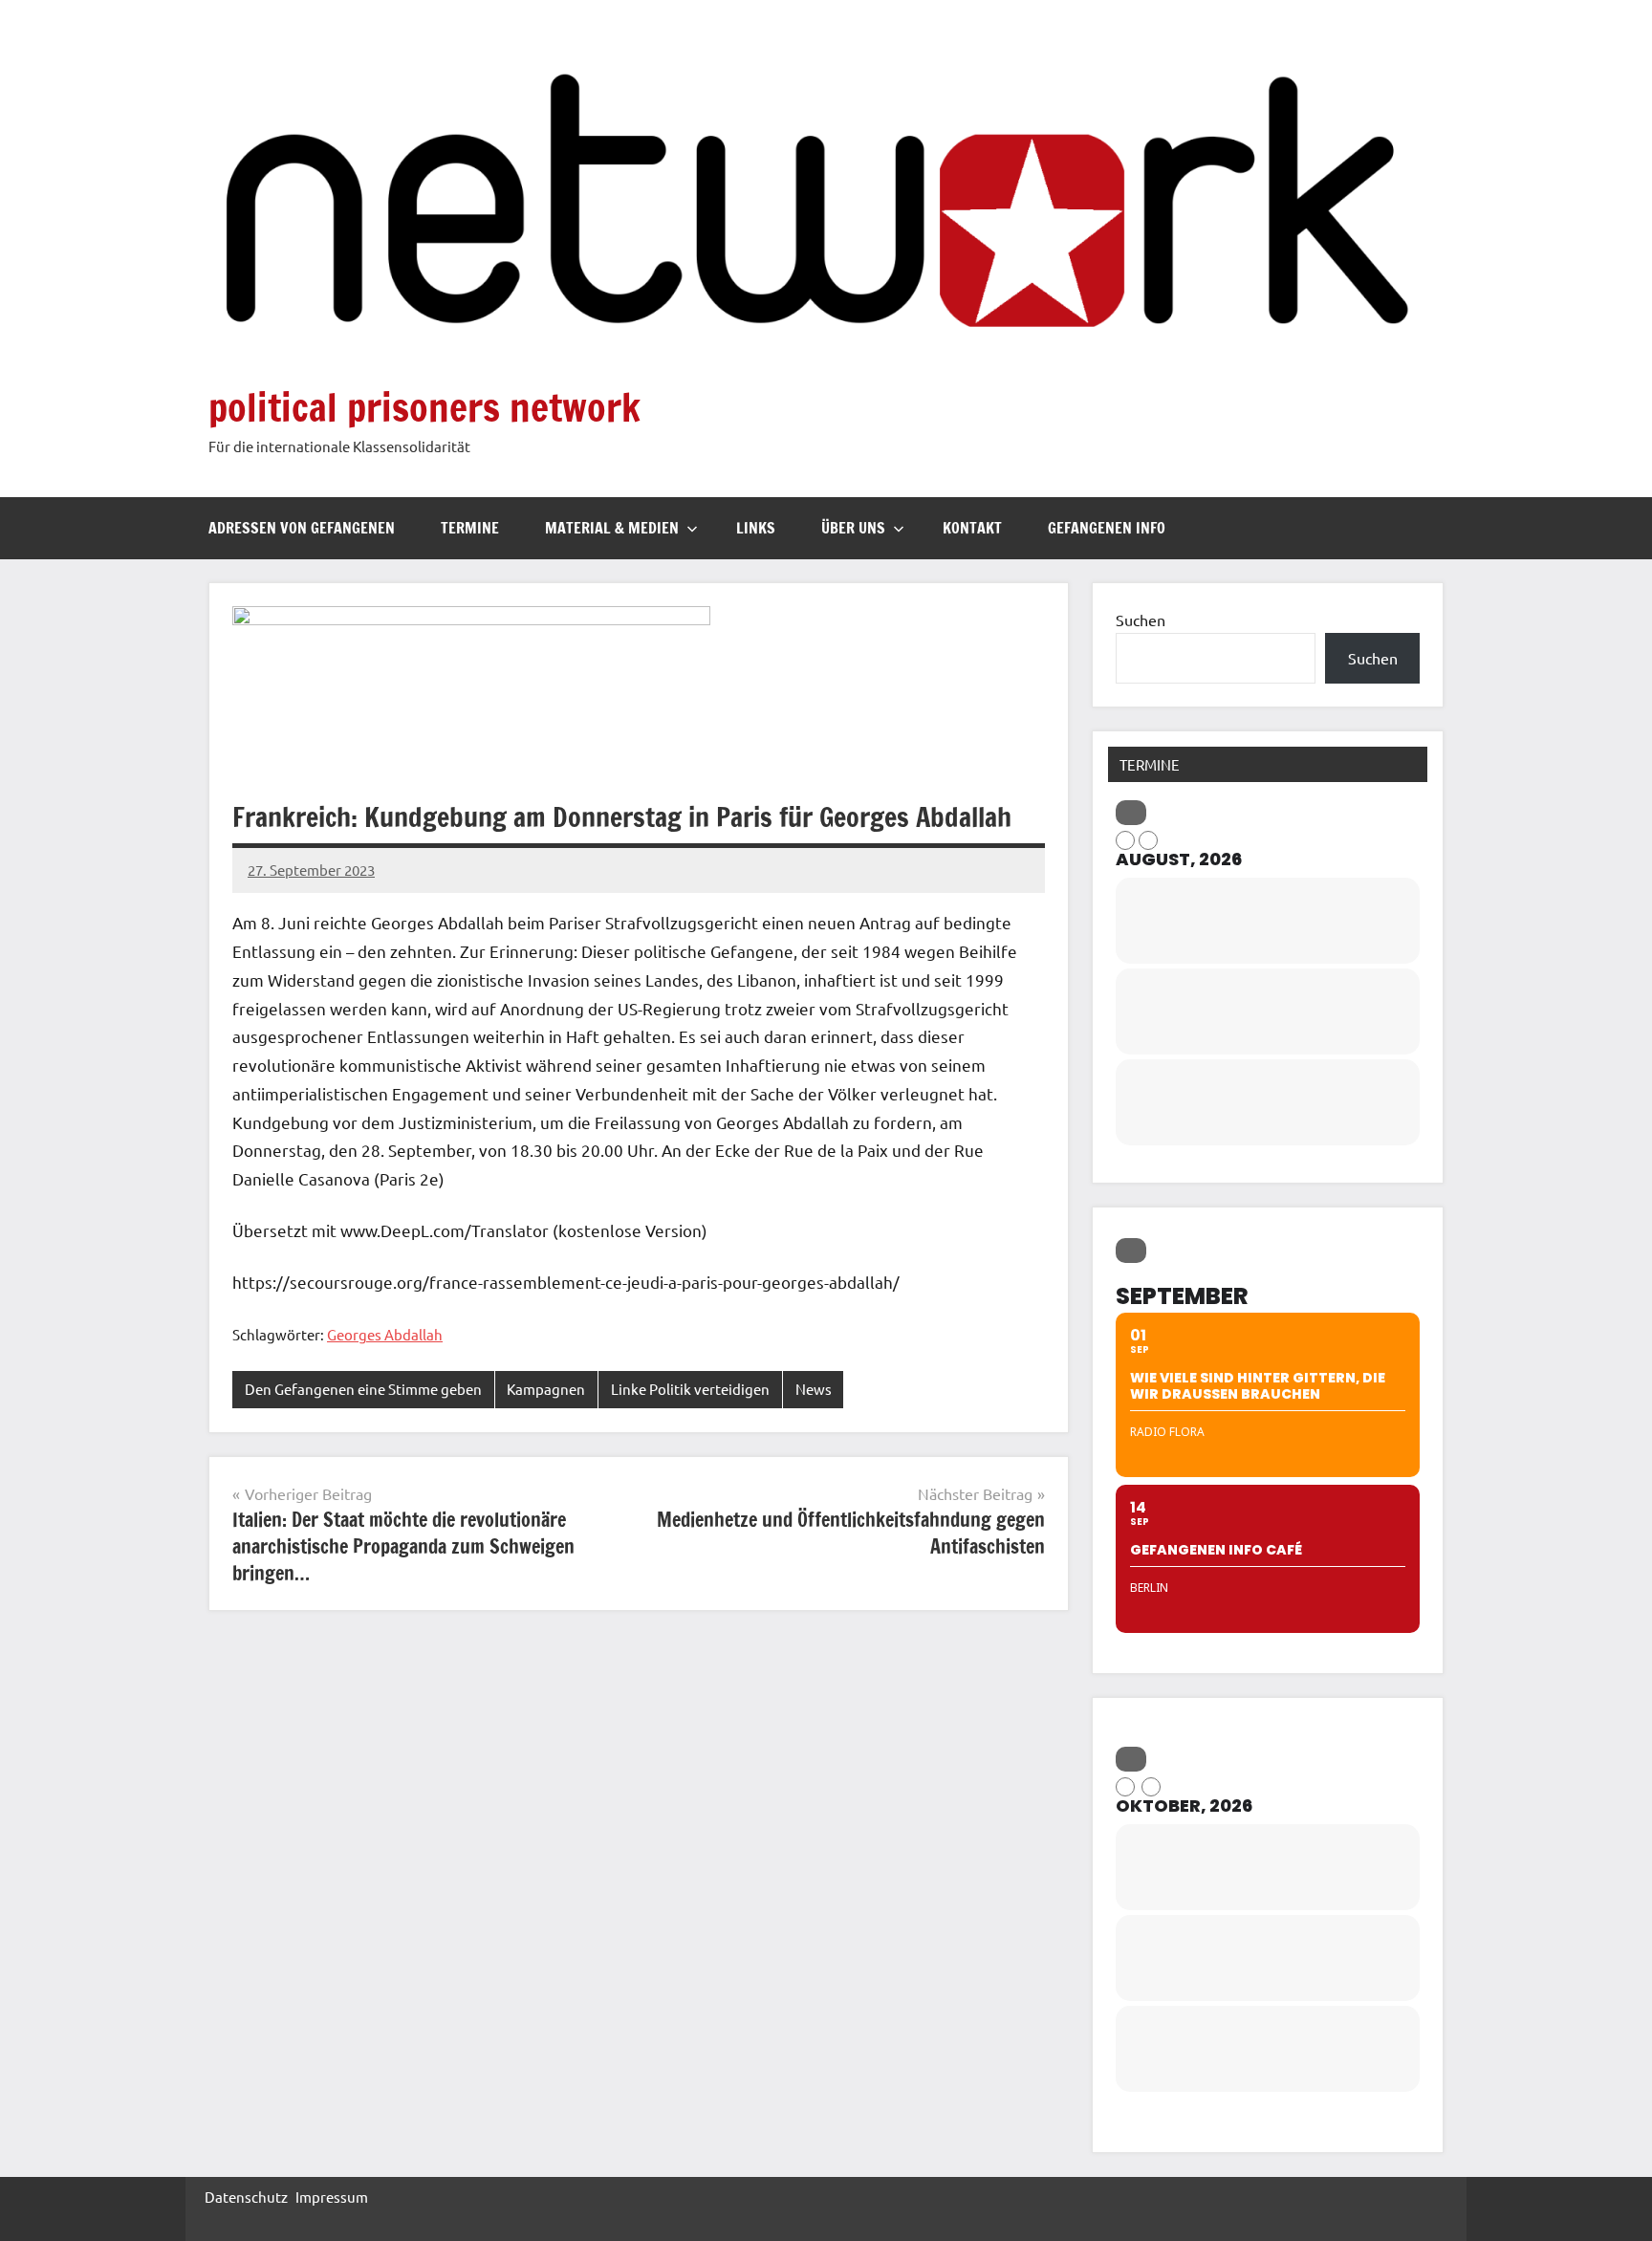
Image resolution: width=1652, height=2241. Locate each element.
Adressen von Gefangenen (302, 528)
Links (756, 528)
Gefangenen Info (1107, 528)
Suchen (1141, 620)
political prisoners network (424, 407)
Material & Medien (612, 528)
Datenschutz (246, 2197)
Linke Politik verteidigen (690, 1389)
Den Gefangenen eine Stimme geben (363, 1389)
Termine (470, 528)
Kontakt (972, 528)
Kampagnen (546, 1389)
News (814, 1389)
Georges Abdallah (385, 1334)
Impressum (332, 2197)
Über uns (853, 528)
